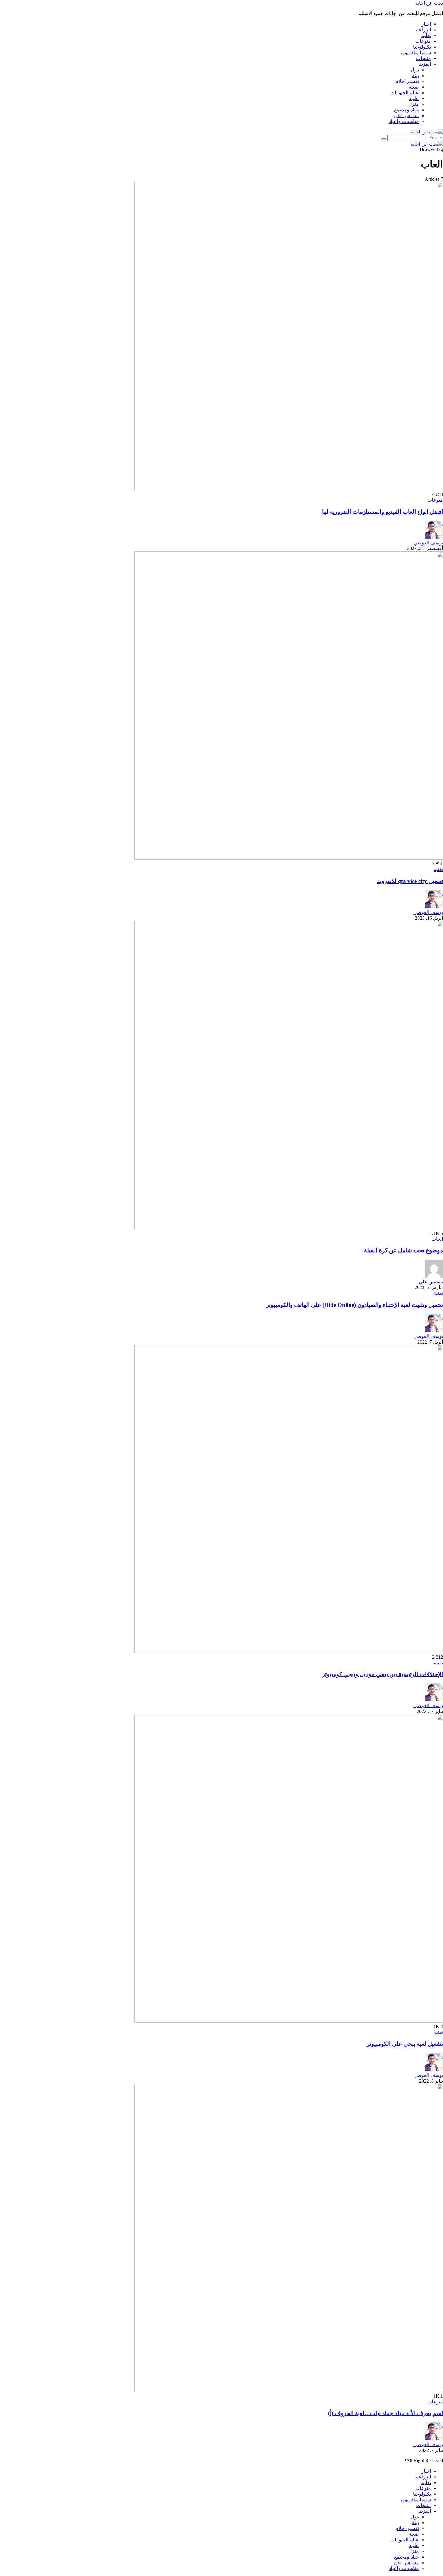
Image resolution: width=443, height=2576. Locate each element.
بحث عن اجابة (429, 3)
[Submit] (384, 139)
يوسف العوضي (428, 543)
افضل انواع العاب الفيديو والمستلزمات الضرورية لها (383, 512)
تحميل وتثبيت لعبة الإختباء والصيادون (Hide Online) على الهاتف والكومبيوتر (355, 1305)
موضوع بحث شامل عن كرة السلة (404, 1250)
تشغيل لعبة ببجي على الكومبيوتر (405, 2044)
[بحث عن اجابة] (427, 132)
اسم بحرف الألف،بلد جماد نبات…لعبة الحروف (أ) (386, 2413)
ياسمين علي (431, 1282)
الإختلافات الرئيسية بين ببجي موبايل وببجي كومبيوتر (383, 1674)
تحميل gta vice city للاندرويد (410, 881)
